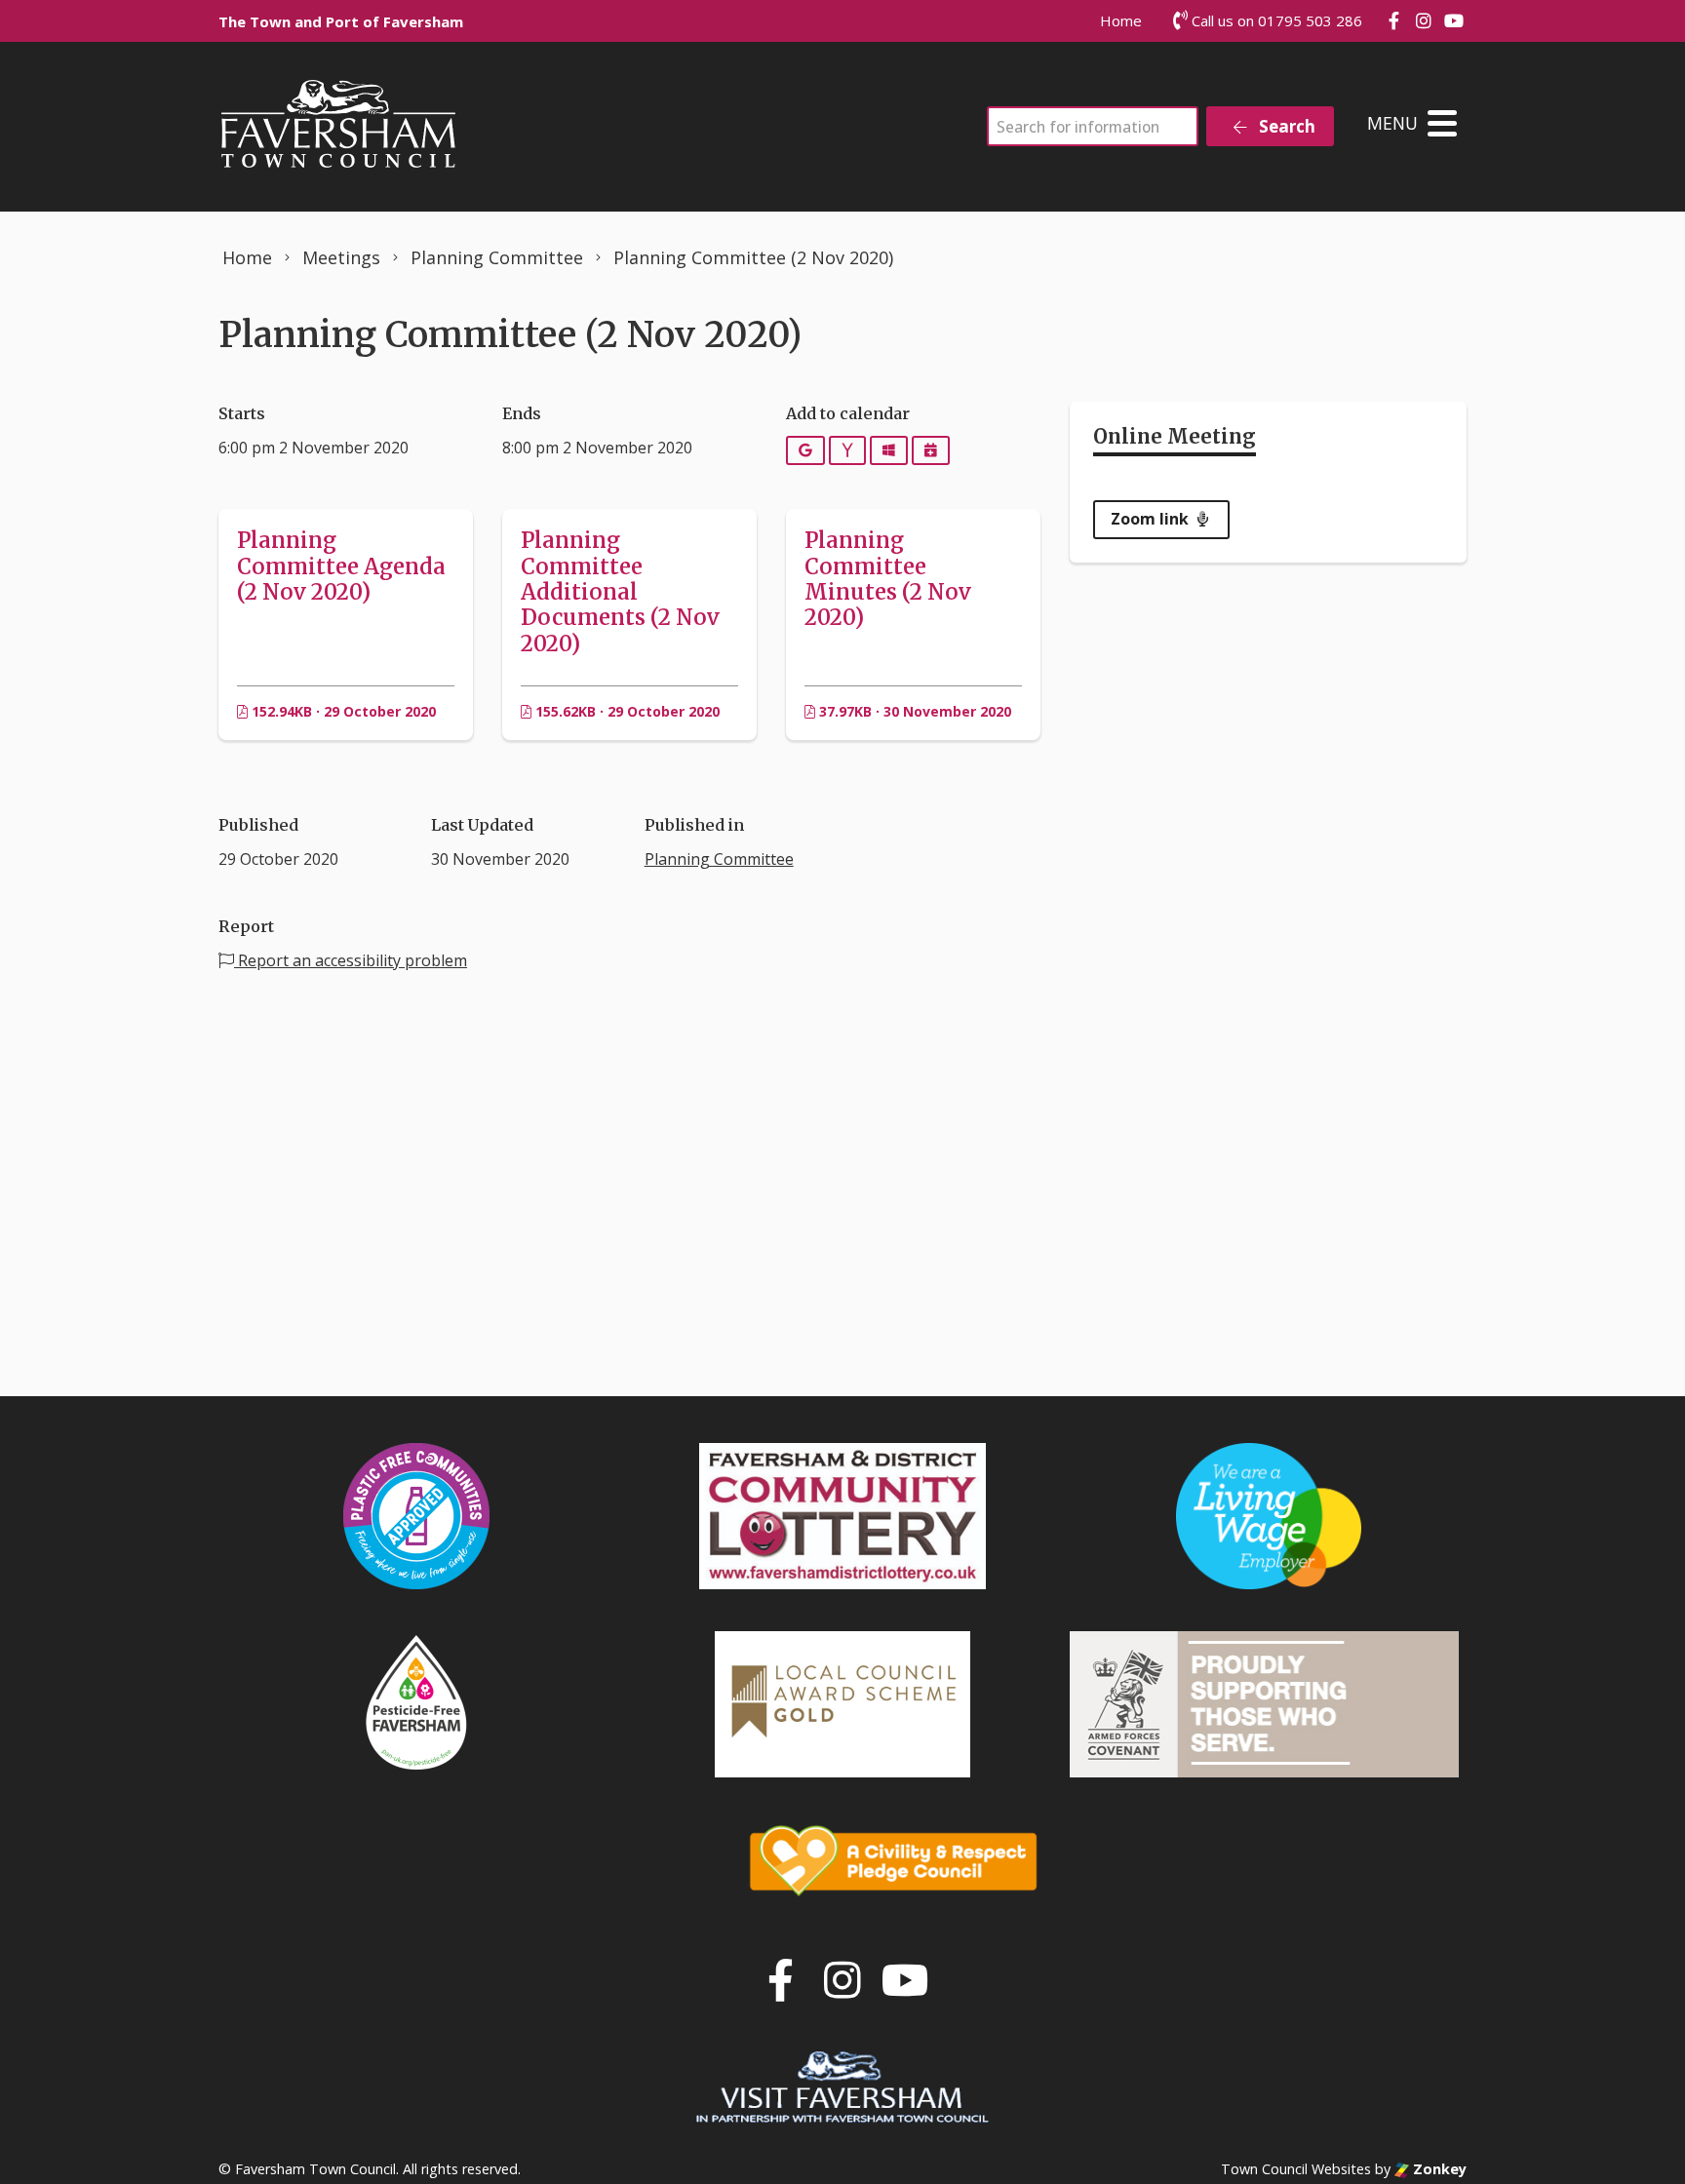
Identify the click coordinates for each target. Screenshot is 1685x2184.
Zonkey (1438, 2169)
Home (1121, 20)
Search (1285, 126)
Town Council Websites (1296, 2169)
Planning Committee (719, 859)
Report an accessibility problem (351, 960)
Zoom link (1152, 519)
